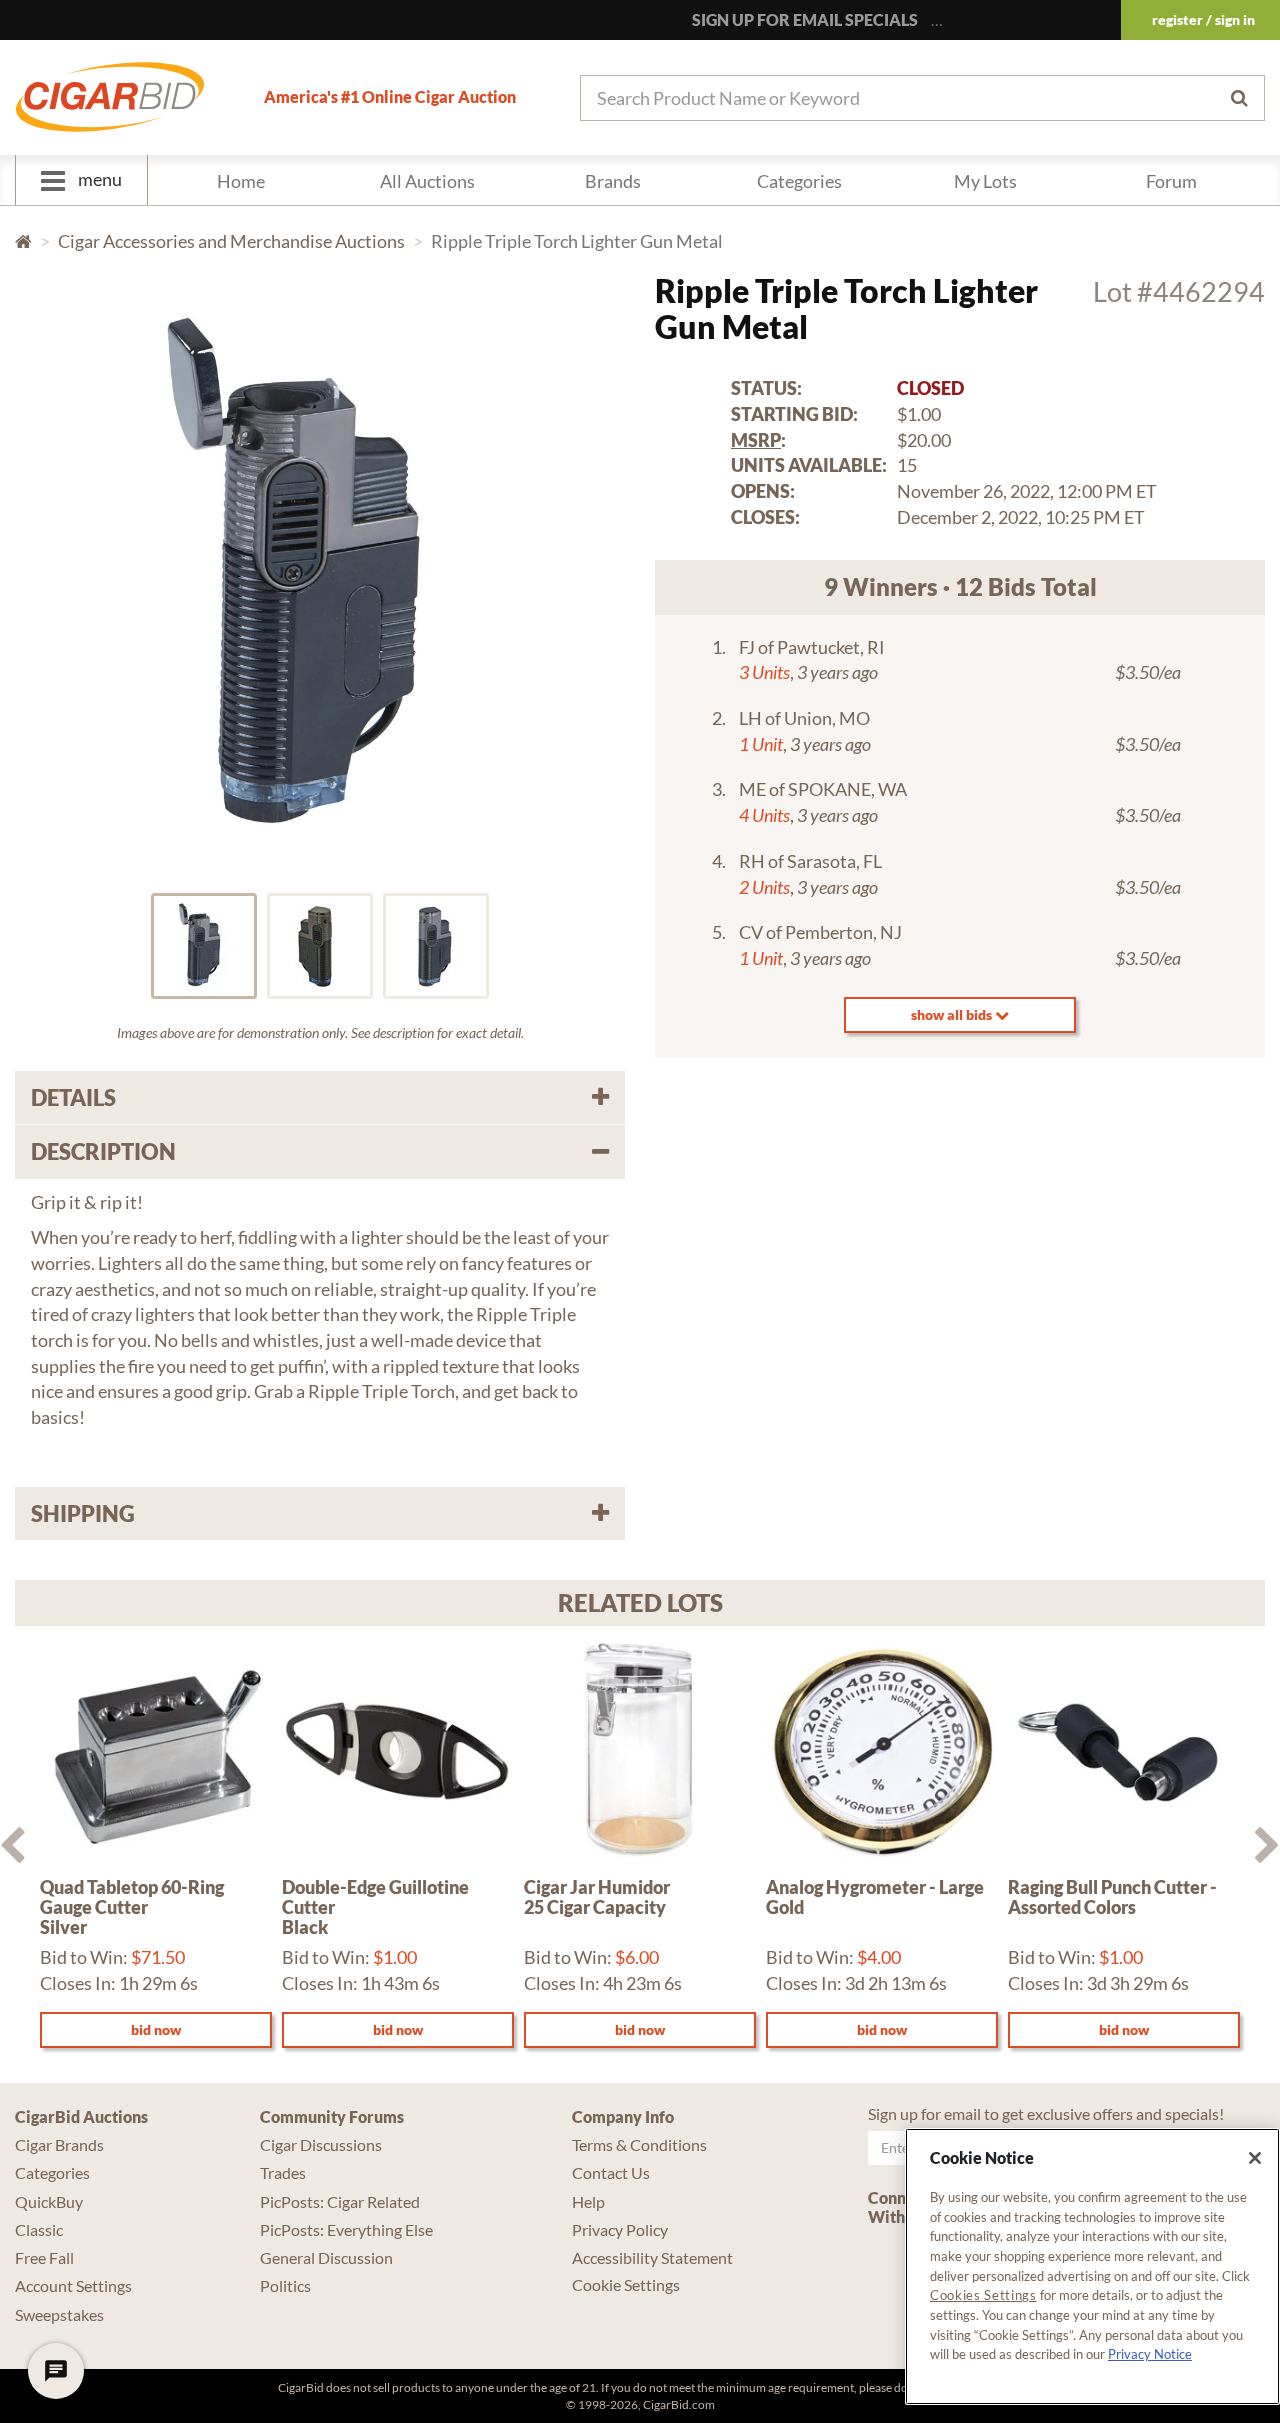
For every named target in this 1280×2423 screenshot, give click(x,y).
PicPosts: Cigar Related (340, 2201)
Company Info (623, 2116)
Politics (285, 2285)
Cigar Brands (59, 2144)
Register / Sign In (1203, 19)
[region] (1092, 2266)
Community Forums (332, 2116)
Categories (799, 181)
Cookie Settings (626, 2284)
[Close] (1255, 2158)
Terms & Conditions (639, 2144)
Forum (1171, 181)
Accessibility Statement (652, 2257)
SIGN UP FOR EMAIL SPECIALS (805, 19)
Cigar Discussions (321, 2144)
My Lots (985, 181)
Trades (283, 2172)
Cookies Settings (983, 2295)
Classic (39, 2229)
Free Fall (44, 2257)
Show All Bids (953, 1014)
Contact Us (611, 2172)
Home (241, 181)
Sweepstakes (59, 2314)
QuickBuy (49, 2201)
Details (73, 1097)
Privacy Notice (1150, 2354)
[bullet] (204, 946)
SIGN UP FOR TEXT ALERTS (1042, 19)
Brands (613, 181)
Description (103, 1151)
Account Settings (73, 2285)
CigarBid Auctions (81, 2116)
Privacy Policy (620, 2229)
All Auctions (427, 181)
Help (588, 2201)
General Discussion (326, 2257)
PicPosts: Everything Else (346, 2229)
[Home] (110, 97)
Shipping (83, 1513)
